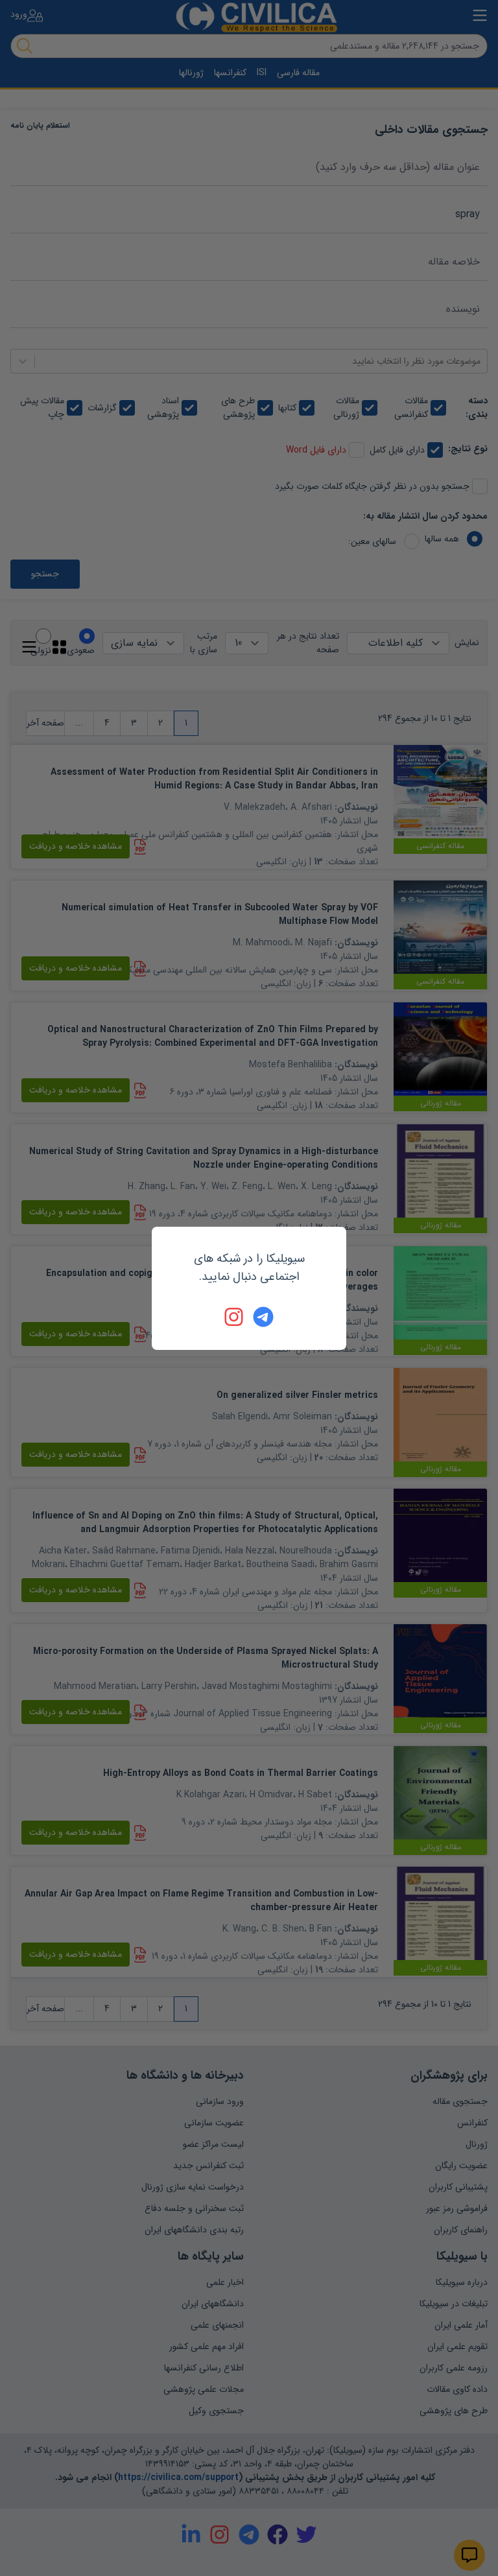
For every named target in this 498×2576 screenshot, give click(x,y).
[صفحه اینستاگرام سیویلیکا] (235, 1317)
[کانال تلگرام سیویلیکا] (263, 1317)
